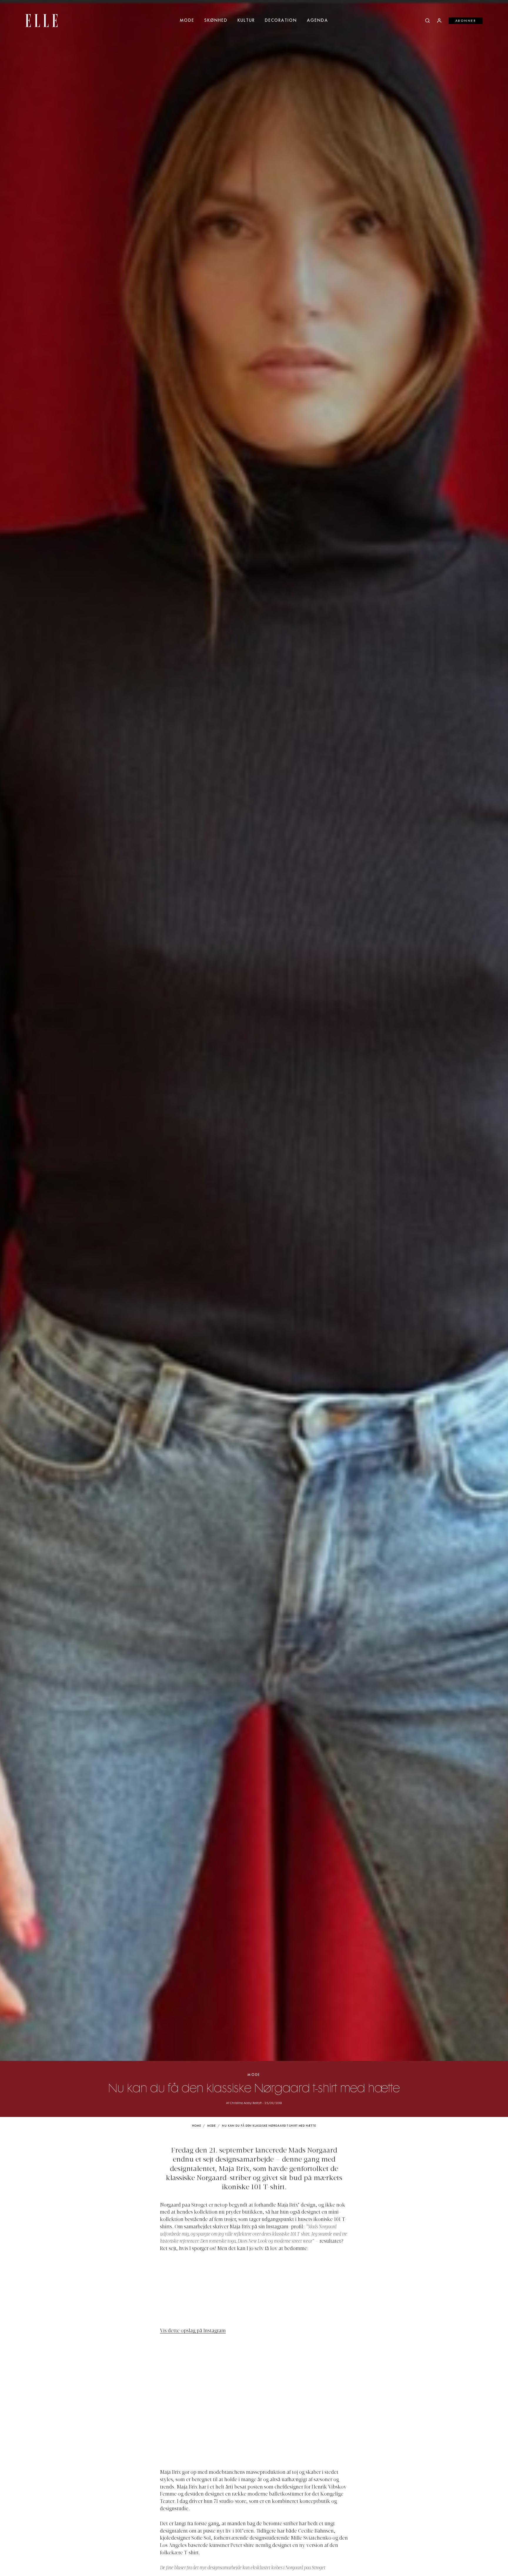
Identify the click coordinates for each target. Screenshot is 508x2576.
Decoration (281, 21)
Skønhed (216, 21)
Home (197, 2126)
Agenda (317, 21)
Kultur (246, 21)
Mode (187, 21)
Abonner (466, 21)
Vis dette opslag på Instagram (193, 2331)
